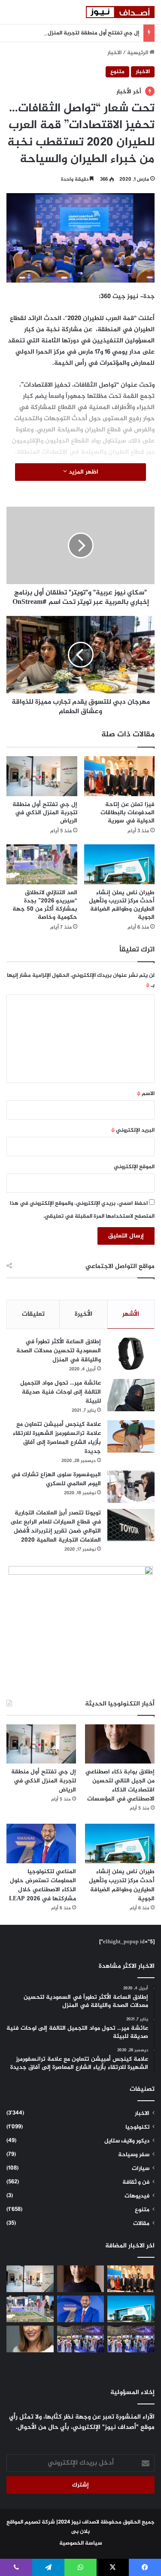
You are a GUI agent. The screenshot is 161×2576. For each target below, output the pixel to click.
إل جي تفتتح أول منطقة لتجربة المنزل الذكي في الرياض (72, 33)
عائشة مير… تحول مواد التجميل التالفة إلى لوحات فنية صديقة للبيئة (61, 1392)
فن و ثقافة (136, 2182)
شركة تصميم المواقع (31, 2522)
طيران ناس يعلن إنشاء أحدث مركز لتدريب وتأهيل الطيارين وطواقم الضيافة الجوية (122, 905)
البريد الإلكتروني (133, 1130)
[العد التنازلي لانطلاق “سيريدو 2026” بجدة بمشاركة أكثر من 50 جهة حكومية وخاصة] (42, 864)
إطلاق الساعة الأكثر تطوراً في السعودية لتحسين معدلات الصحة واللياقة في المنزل (59, 1351)
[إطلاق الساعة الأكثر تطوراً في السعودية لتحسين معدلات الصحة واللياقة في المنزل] (131, 1354)
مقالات (141, 2224)
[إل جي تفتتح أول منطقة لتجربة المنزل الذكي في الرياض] (42, 776)
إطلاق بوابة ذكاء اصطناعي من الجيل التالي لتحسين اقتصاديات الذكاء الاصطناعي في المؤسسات (120, 1785)
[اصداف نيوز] (120, 12)
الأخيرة (84, 1314)
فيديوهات (137, 2196)
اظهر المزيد (83, 472)
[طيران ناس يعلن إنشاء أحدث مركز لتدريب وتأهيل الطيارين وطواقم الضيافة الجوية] (120, 864)
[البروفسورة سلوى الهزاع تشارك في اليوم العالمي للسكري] (131, 1487)
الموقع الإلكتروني (134, 1167)
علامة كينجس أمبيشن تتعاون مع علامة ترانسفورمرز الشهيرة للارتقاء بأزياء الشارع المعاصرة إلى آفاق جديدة (57, 1438)
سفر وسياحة (134, 2155)
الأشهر (131, 1314)
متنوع (117, 72)
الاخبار (114, 53)
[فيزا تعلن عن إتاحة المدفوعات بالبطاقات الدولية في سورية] (120, 776)
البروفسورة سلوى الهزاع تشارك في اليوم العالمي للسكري (56, 1479)
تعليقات (33, 1314)
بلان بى (80, 2532)
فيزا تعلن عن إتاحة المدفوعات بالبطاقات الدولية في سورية (128, 813)
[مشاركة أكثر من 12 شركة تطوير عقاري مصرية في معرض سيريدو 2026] (81, 2339)
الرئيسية (138, 53)
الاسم (146, 1094)
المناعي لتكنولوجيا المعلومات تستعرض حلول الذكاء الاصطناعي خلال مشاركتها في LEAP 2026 (43, 1885)
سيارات (141, 2169)
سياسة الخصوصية (81, 2543)
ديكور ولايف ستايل (127, 2141)
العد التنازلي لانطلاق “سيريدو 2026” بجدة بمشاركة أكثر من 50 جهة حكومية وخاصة (45, 905)
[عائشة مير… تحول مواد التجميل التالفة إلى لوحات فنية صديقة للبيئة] (131, 1395)
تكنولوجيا (137, 2127)
